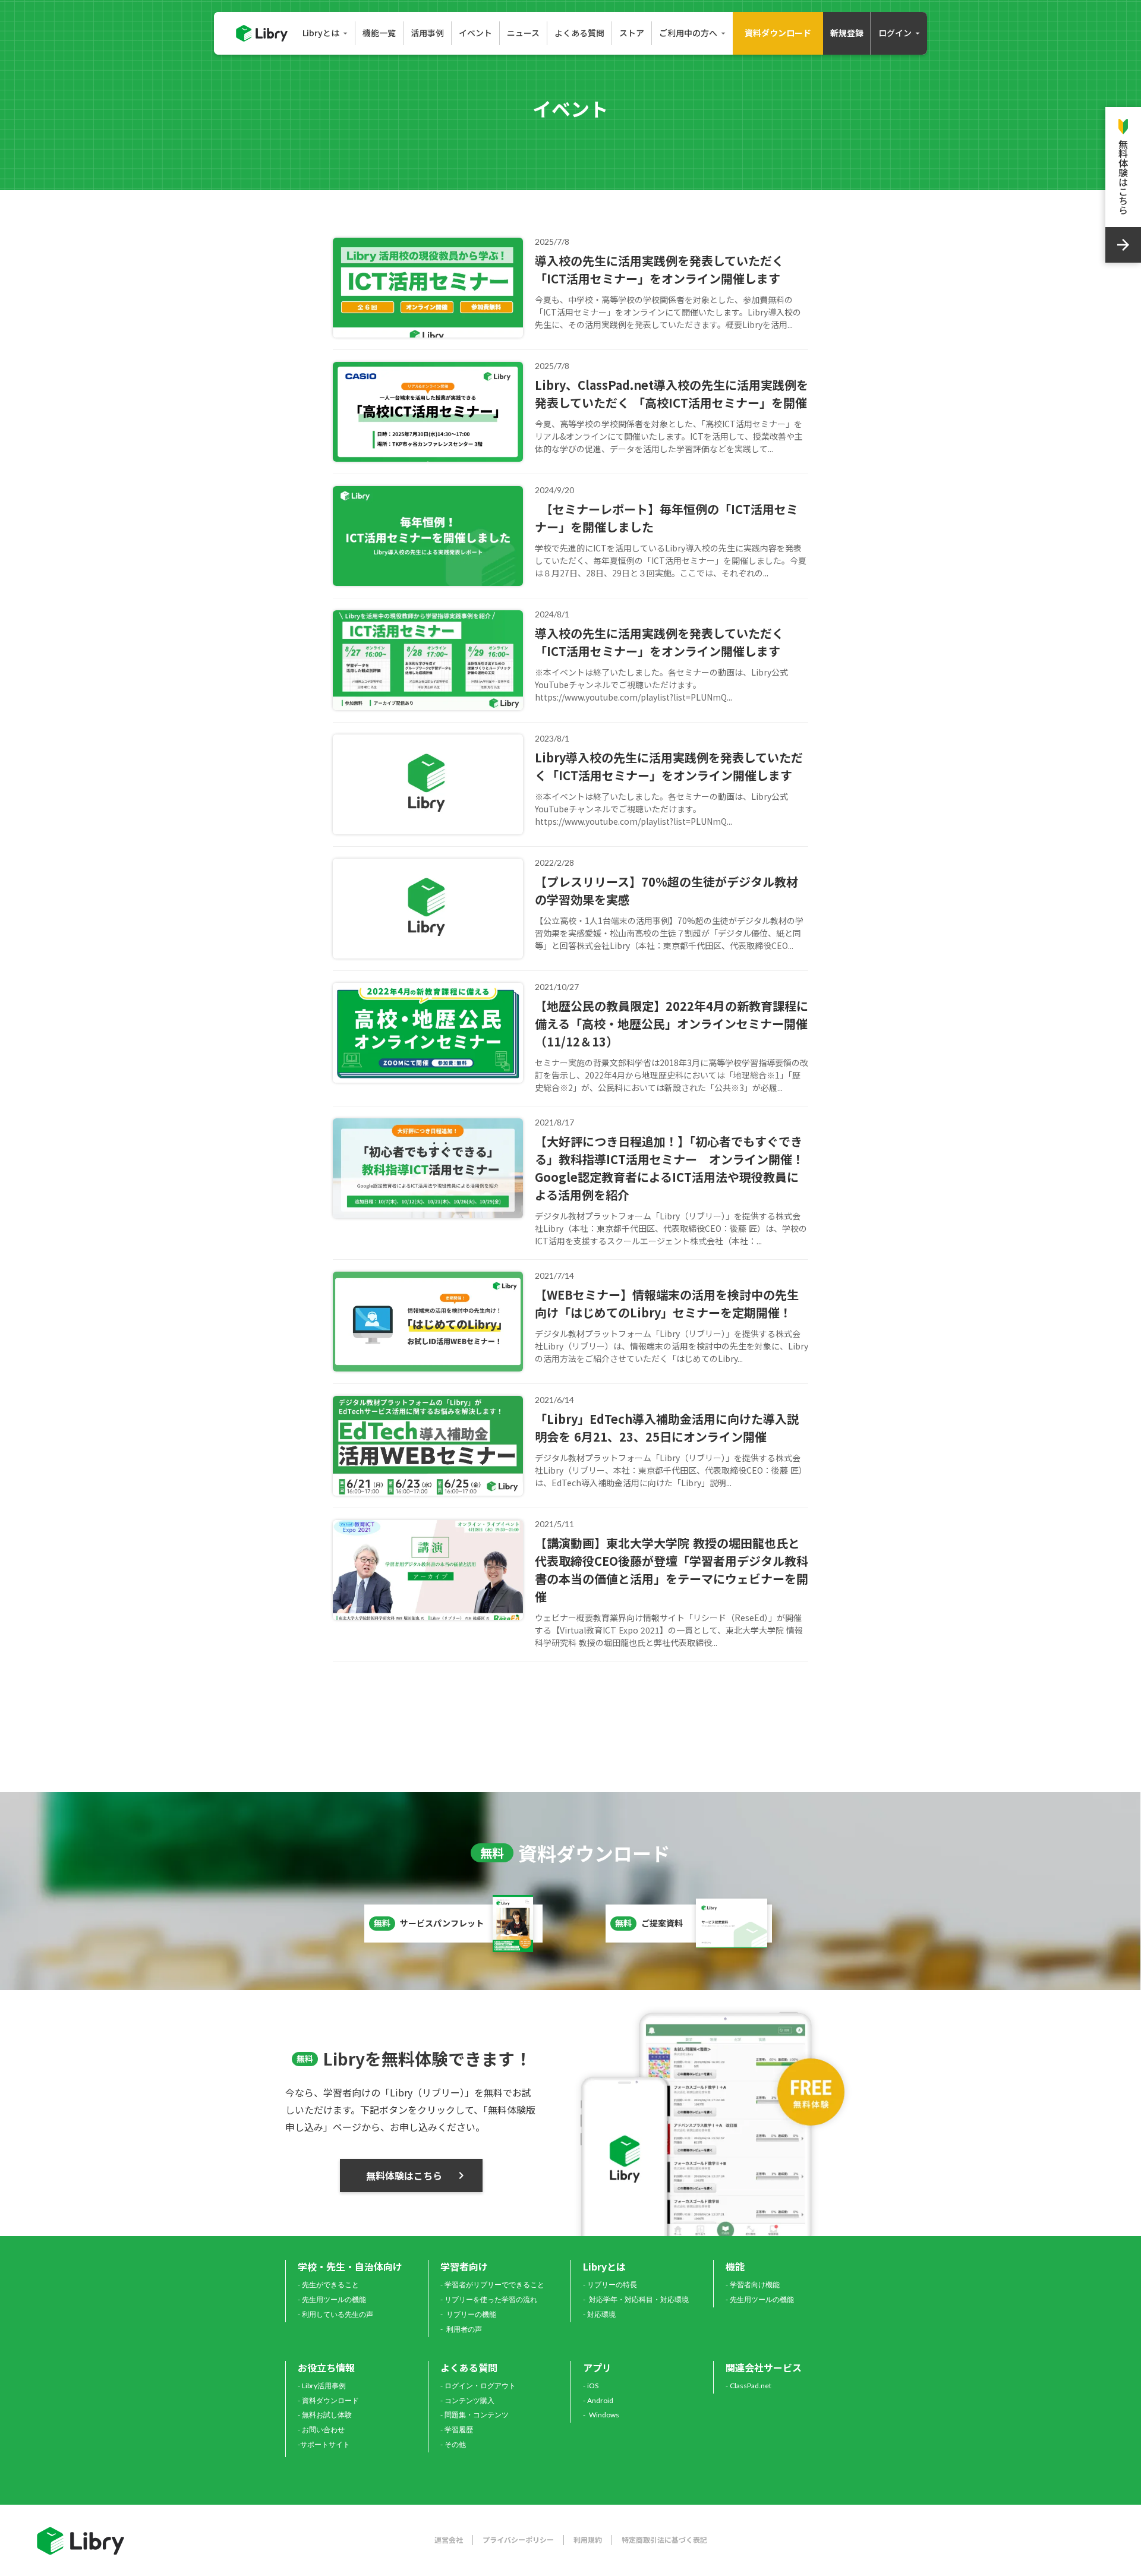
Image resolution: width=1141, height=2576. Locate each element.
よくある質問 (469, 2367)
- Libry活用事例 (322, 2386)
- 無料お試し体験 (325, 2415)
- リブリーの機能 (468, 2314)
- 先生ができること (328, 2285)
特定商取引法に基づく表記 (664, 2540)
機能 (735, 2266)
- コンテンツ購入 (467, 2400)
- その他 (453, 2444)
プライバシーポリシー (518, 2540)
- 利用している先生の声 (335, 2314)
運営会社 (449, 2540)
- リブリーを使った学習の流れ (489, 2299)
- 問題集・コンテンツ (475, 2415)
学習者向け (464, 2266)
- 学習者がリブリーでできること (492, 2285)
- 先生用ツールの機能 (332, 2299)
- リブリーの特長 (610, 2285)
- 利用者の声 (461, 2329)
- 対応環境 (599, 2314)
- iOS (591, 2386)
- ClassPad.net (748, 2386)
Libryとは (604, 2266)
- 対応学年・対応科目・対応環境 (636, 2299)
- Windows (601, 2415)
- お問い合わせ (321, 2430)
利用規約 (588, 2540)
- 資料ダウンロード (328, 2400)
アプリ (597, 2367)
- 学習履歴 (457, 2430)
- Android (598, 2400)
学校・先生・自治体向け (350, 2266)
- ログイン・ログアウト (478, 2386)
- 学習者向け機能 (753, 2285)
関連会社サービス (764, 2367)
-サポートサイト (324, 2444)
